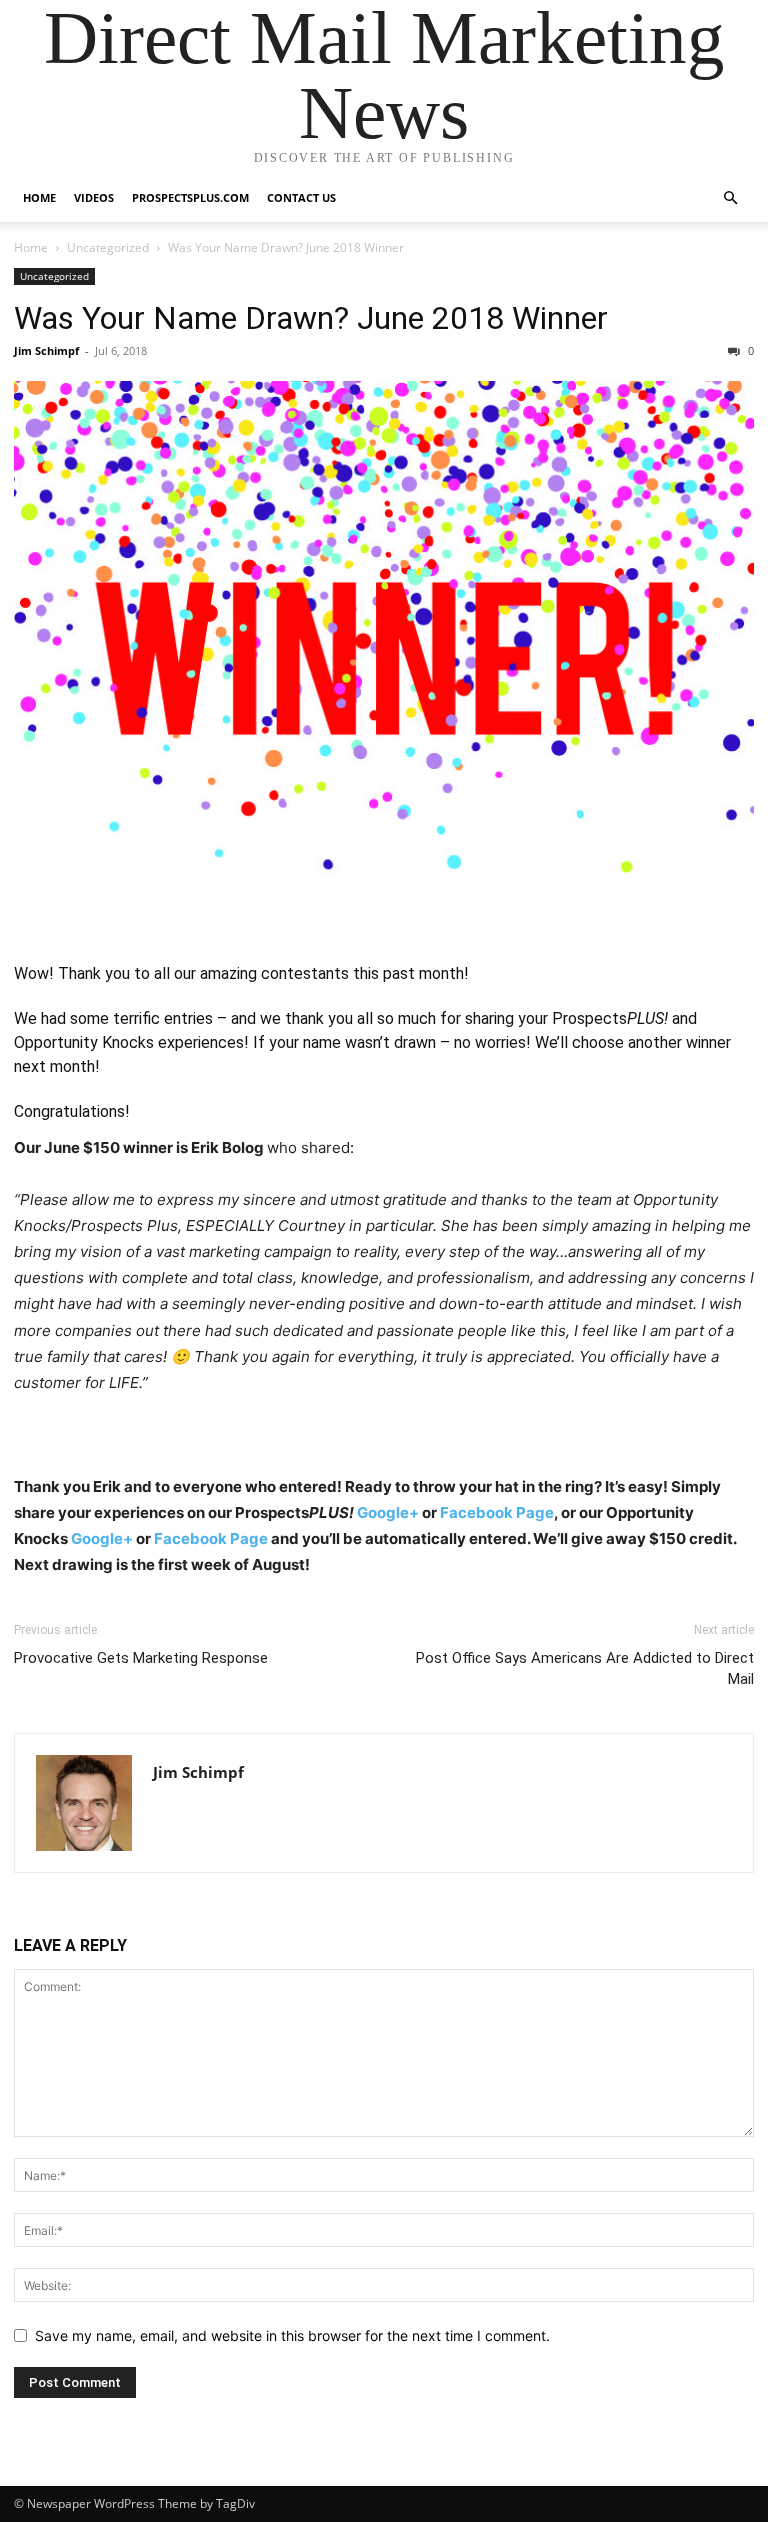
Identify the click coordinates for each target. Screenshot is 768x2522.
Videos (94, 197)
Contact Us (301, 197)
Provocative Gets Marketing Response (141, 1658)
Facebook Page (497, 1512)
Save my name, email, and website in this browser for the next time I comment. (292, 2335)
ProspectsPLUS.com (190, 197)
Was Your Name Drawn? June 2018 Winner (311, 318)
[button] (730, 198)
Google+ (388, 1512)
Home (39, 197)
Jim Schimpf (46, 350)
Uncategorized (108, 247)
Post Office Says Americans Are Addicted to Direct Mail (585, 1668)
